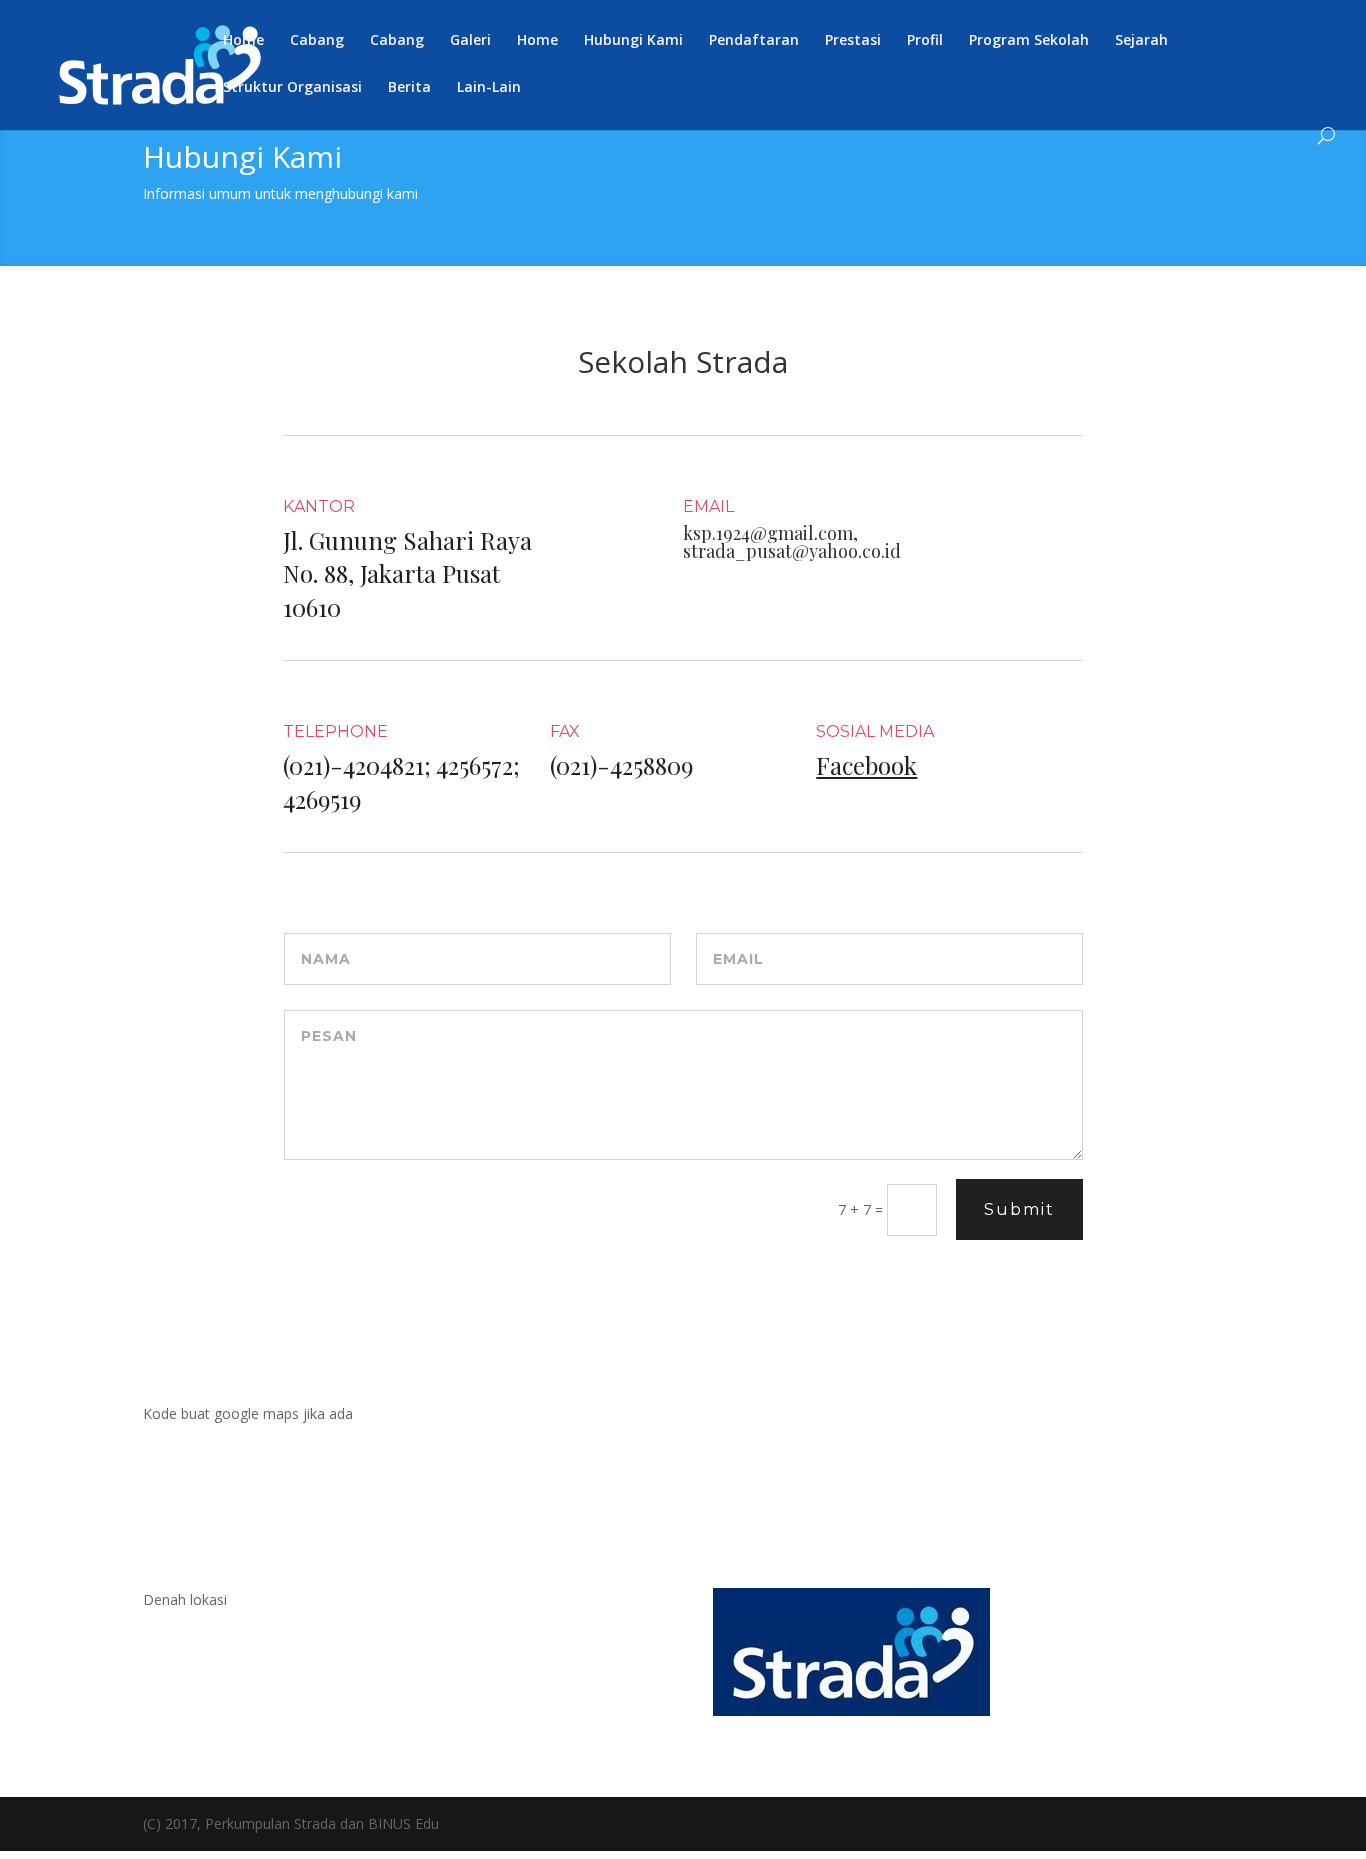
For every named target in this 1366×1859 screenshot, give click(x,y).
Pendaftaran (754, 41)
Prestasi (853, 41)
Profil (925, 41)
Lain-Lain (489, 88)
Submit (1019, 1209)
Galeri (470, 41)
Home (243, 41)
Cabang (317, 41)
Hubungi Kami (633, 41)
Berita (409, 88)
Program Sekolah (1029, 41)
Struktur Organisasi (292, 88)
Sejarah (1141, 41)
